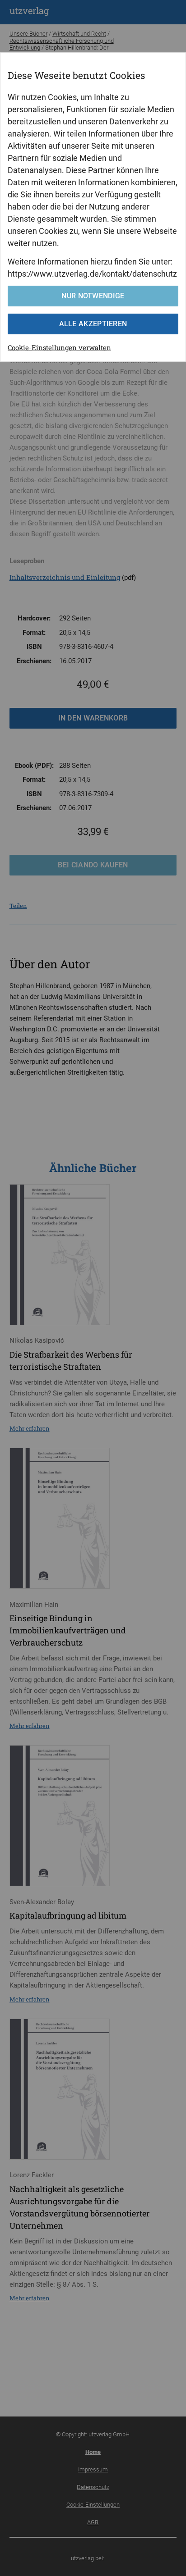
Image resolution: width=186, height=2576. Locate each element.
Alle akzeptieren (93, 324)
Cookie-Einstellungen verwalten (59, 347)
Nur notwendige (93, 296)
